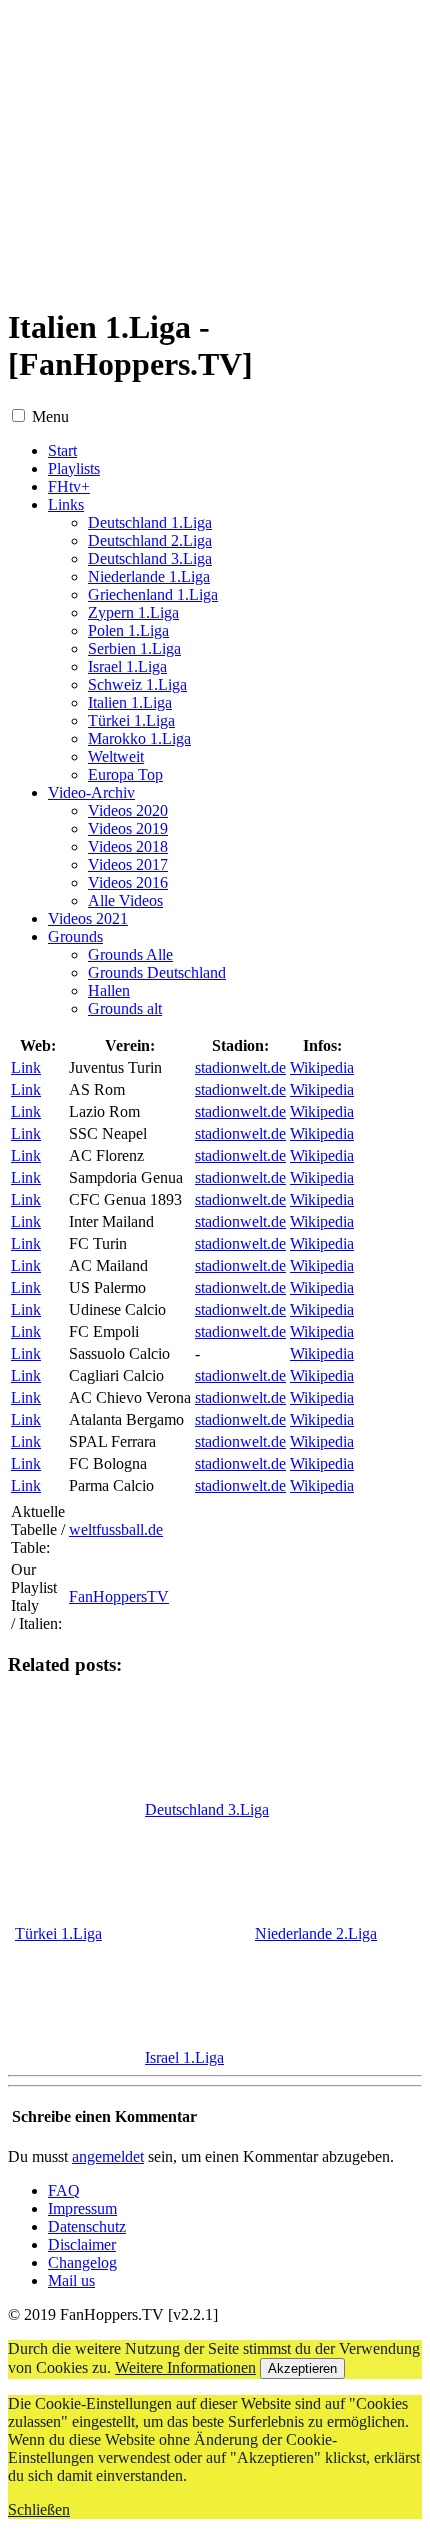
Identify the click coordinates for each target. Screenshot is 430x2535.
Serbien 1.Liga (134, 648)
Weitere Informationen (185, 2367)
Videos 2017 (128, 864)
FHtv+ (69, 486)
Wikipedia (322, 1067)
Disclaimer (82, 2244)
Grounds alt (125, 1008)
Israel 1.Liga (127, 666)
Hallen (109, 990)
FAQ (64, 2190)
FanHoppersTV (119, 1596)
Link (26, 1067)
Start (62, 450)
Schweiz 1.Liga (137, 684)
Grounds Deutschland (157, 972)
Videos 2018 (128, 846)
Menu (50, 416)
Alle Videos (125, 900)
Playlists (74, 468)
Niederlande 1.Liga (149, 576)
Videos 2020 (128, 810)
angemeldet (108, 2156)
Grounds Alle (130, 954)
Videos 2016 (128, 882)
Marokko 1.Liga (139, 738)
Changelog (82, 2262)
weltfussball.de (116, 1529)
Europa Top (125, 774)
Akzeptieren (302, 2368)
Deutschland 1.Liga (150, 522)
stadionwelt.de (240, 1067)
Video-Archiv (91, 792)
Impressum (82, 2208)
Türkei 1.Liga (131, 720)
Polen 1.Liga (128, 630)
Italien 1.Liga (130, 702)
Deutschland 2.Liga (150, 540)
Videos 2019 (128, 828)
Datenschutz (87, 2226)
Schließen (39, 2509)
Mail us (71, 2280)
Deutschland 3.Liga (150, 558)
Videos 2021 (88, 918)
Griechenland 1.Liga (153, 594)
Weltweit (116, 756)
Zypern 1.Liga (133, 612)
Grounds (75, 936)
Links (66, 504)
